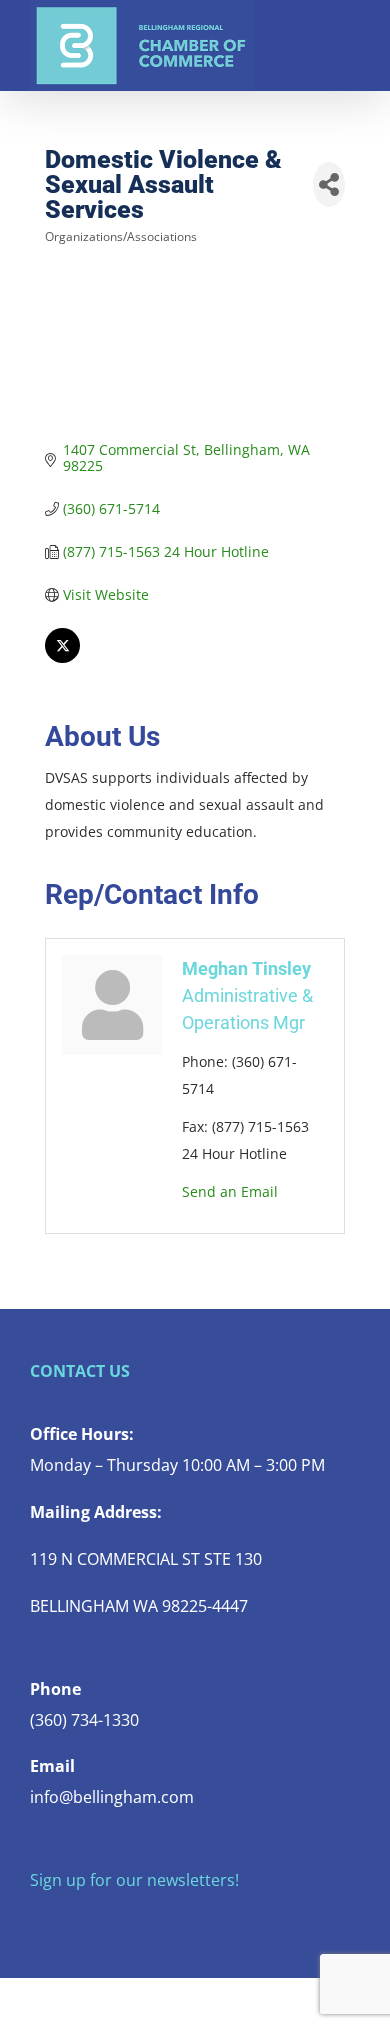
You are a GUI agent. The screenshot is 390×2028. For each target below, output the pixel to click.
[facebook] (36, 1920)
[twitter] (68, 1920)
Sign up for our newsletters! (134, 1880)
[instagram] (100, 1920)
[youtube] (132, 1920)
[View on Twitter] (62, 657)
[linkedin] (164, 1920)
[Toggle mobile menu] (352, 30)
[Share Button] (329, 184)
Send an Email (230, 1191)
